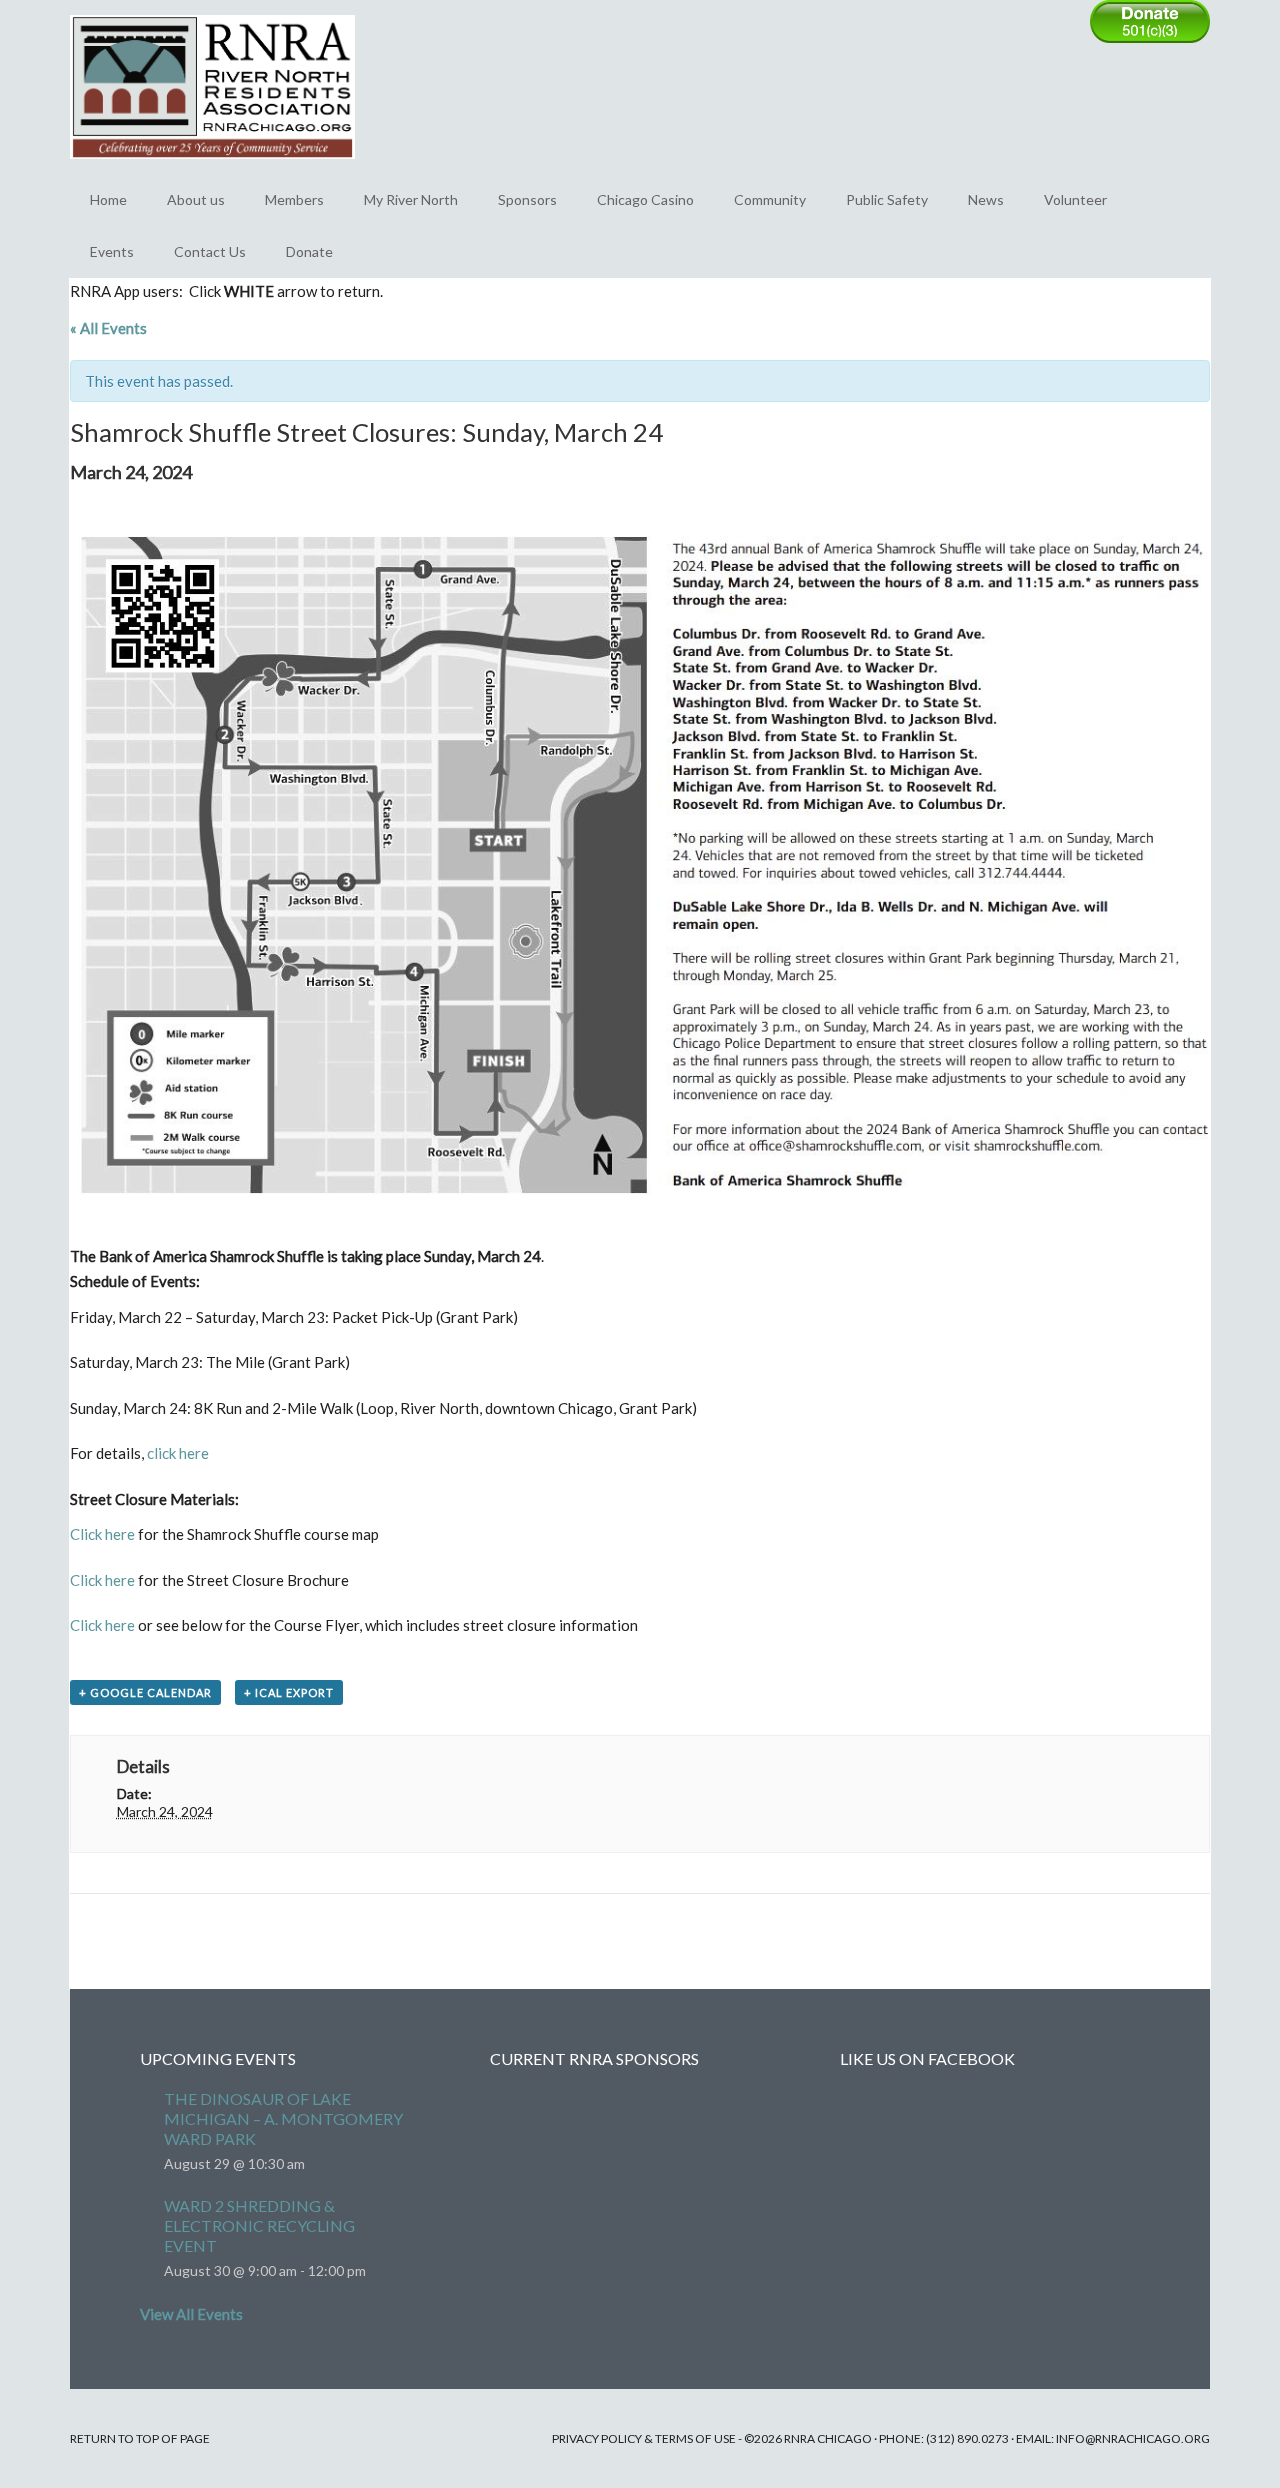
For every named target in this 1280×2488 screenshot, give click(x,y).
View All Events (191, 2314)
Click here (102, 1534)
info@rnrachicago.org (1133, 2438)
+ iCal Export (289, 1692)
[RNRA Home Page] (212, 168)
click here (178, 1453)
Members (294, 199)
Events (112, 251)
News (986, 199)
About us (196, 199)
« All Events (108, 328)
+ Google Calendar (145, 1692)
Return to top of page (140, 2438)
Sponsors (527, 199)
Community (770, 199)
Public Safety (887, 199)
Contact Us (210, 251)
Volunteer (1075, 199)
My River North (411, 199)
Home (108, 199)
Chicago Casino (645, 199)
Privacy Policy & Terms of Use (644, 2438)
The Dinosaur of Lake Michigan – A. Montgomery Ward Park (283, 2118)
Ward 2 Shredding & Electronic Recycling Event (259, 2225)
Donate (309, 251)
